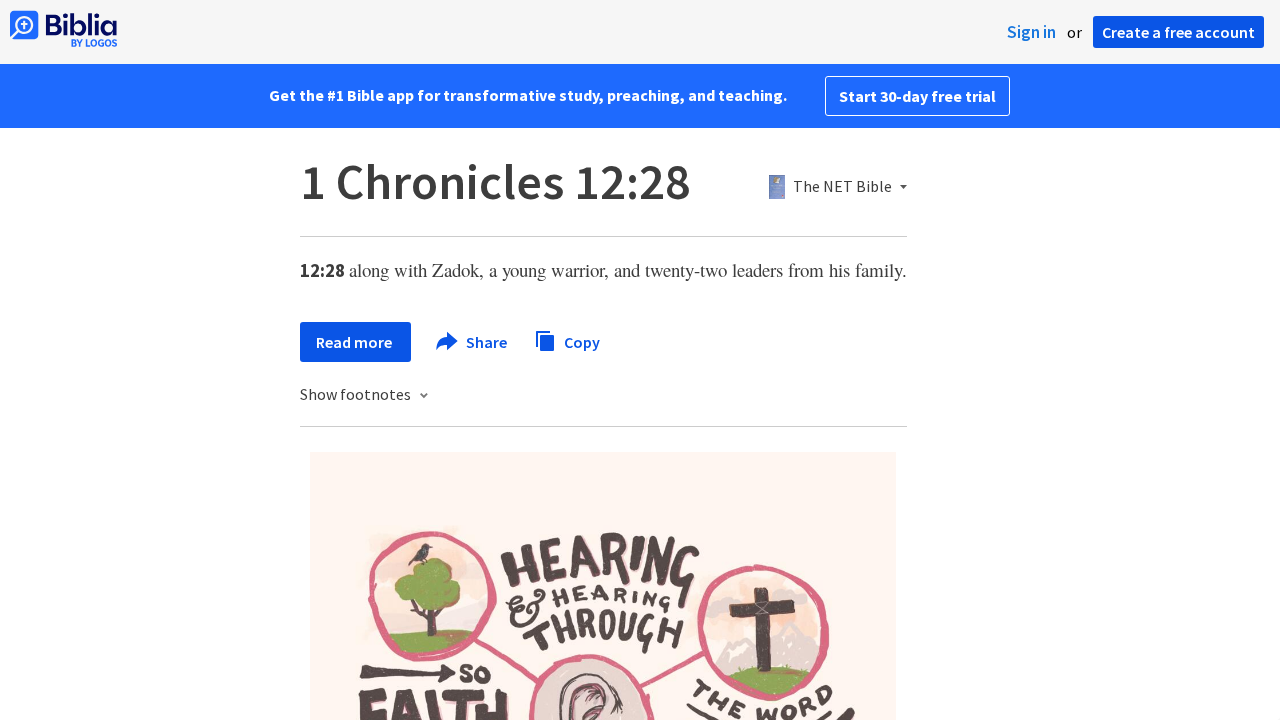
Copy (580, 341)
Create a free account (1178, 32)
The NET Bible (842, 187)
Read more (355, 342)
